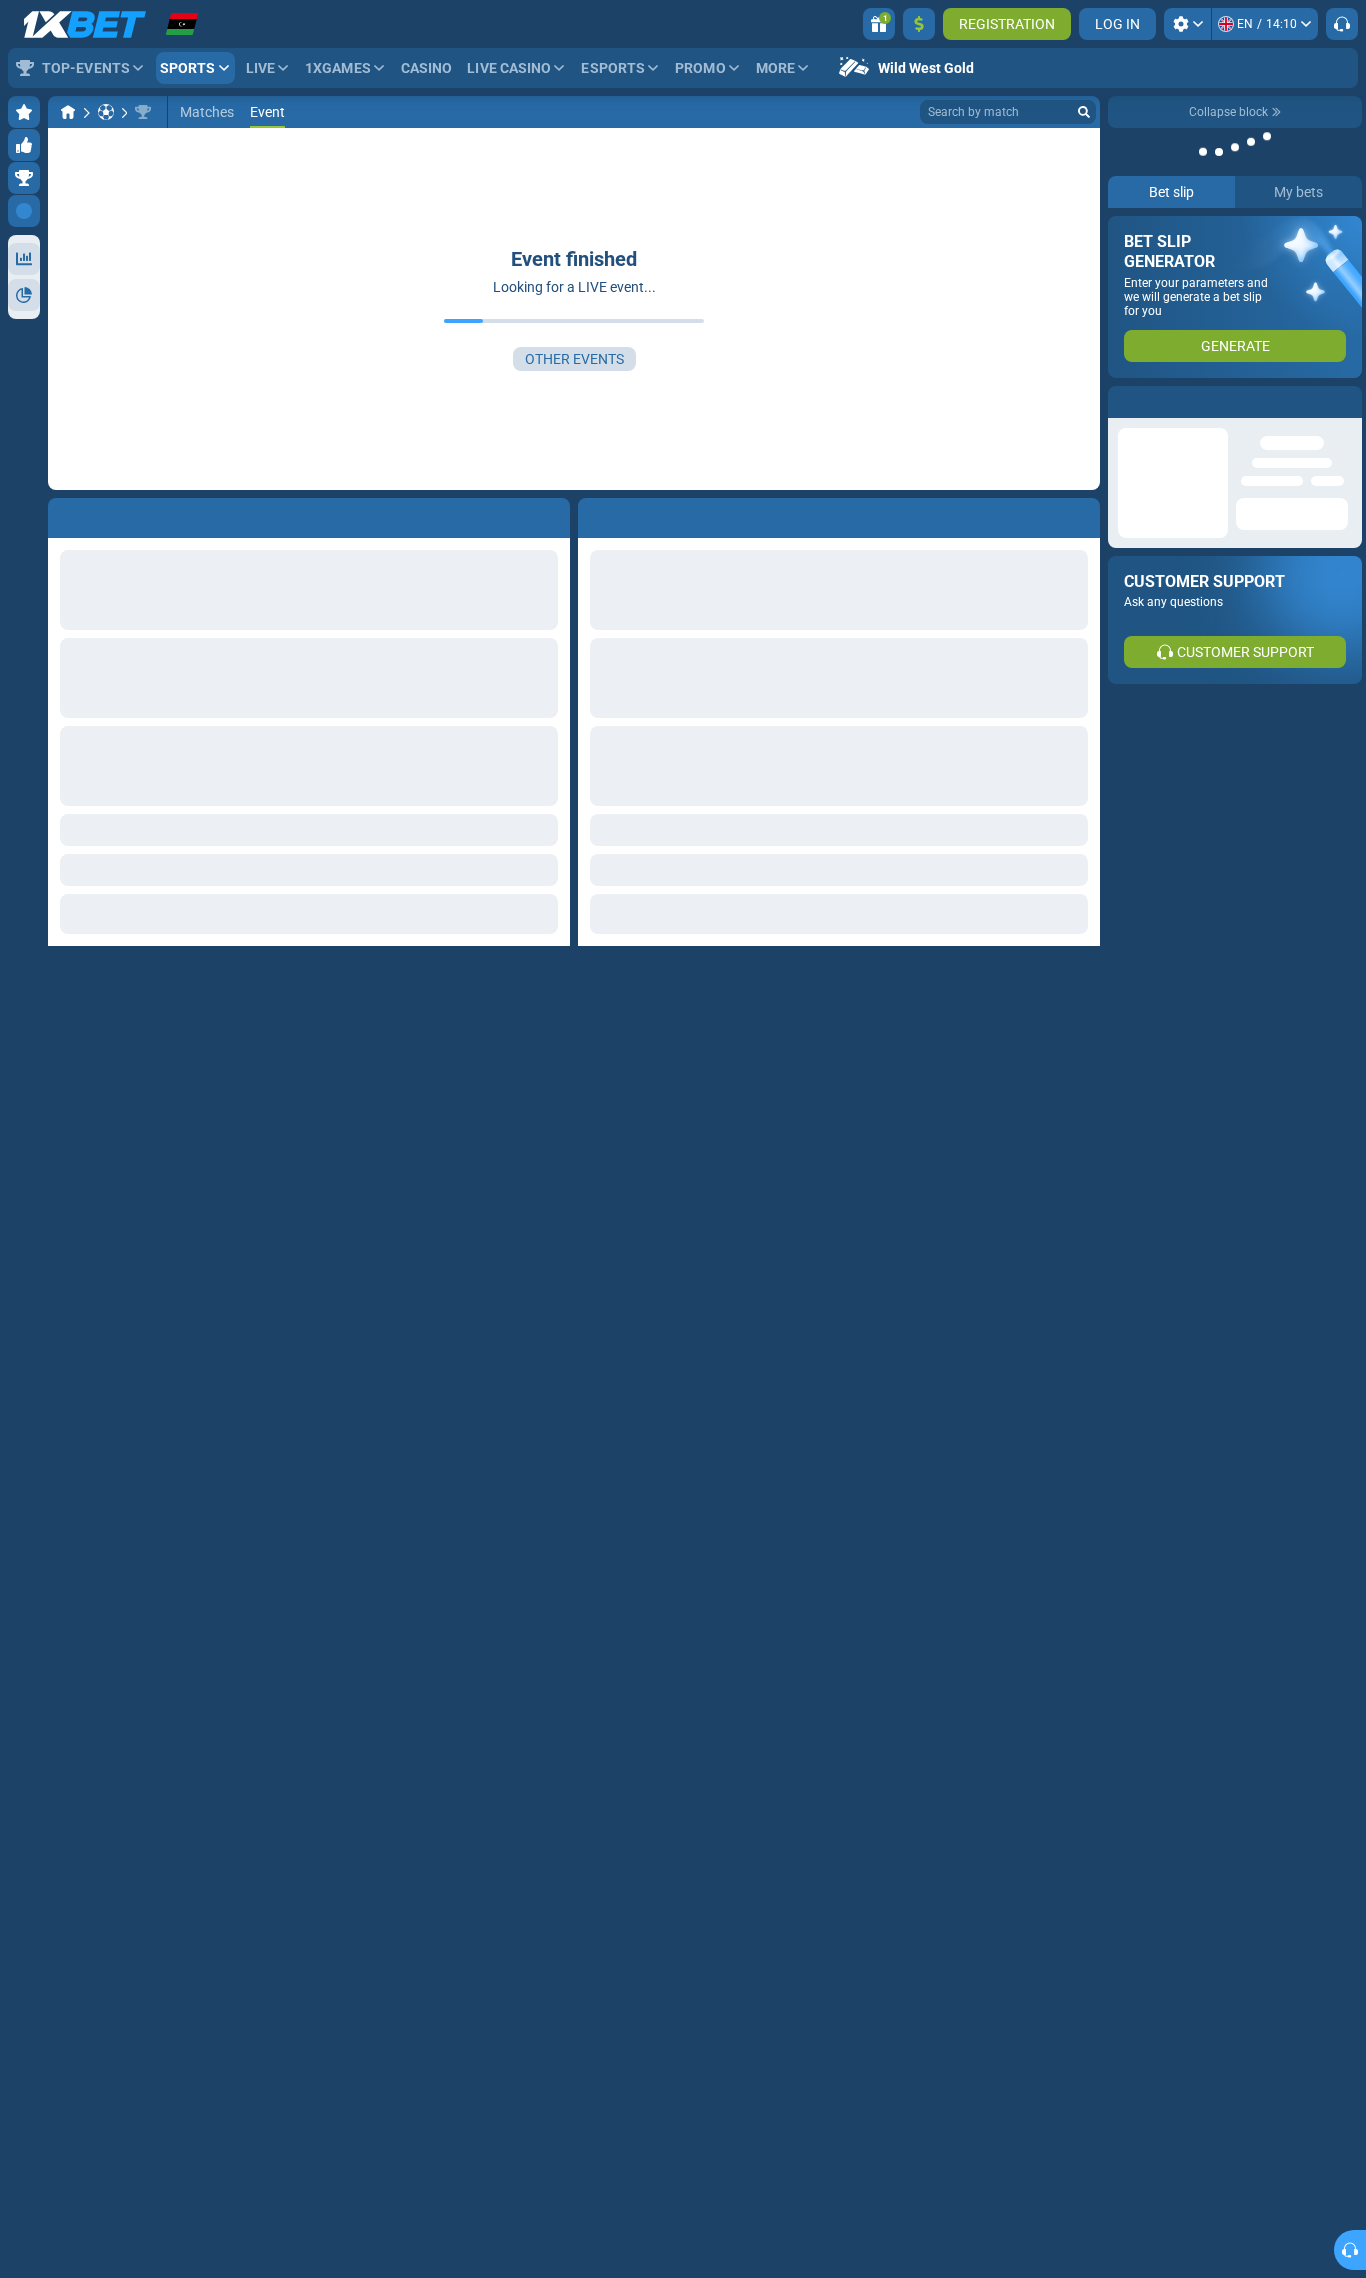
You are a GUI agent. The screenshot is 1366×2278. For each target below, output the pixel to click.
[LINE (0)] (68, 112)
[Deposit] (919, 24)
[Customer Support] (1342, 24)
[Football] (106, 112)
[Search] (1084, 112)
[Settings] (1187, 24)
